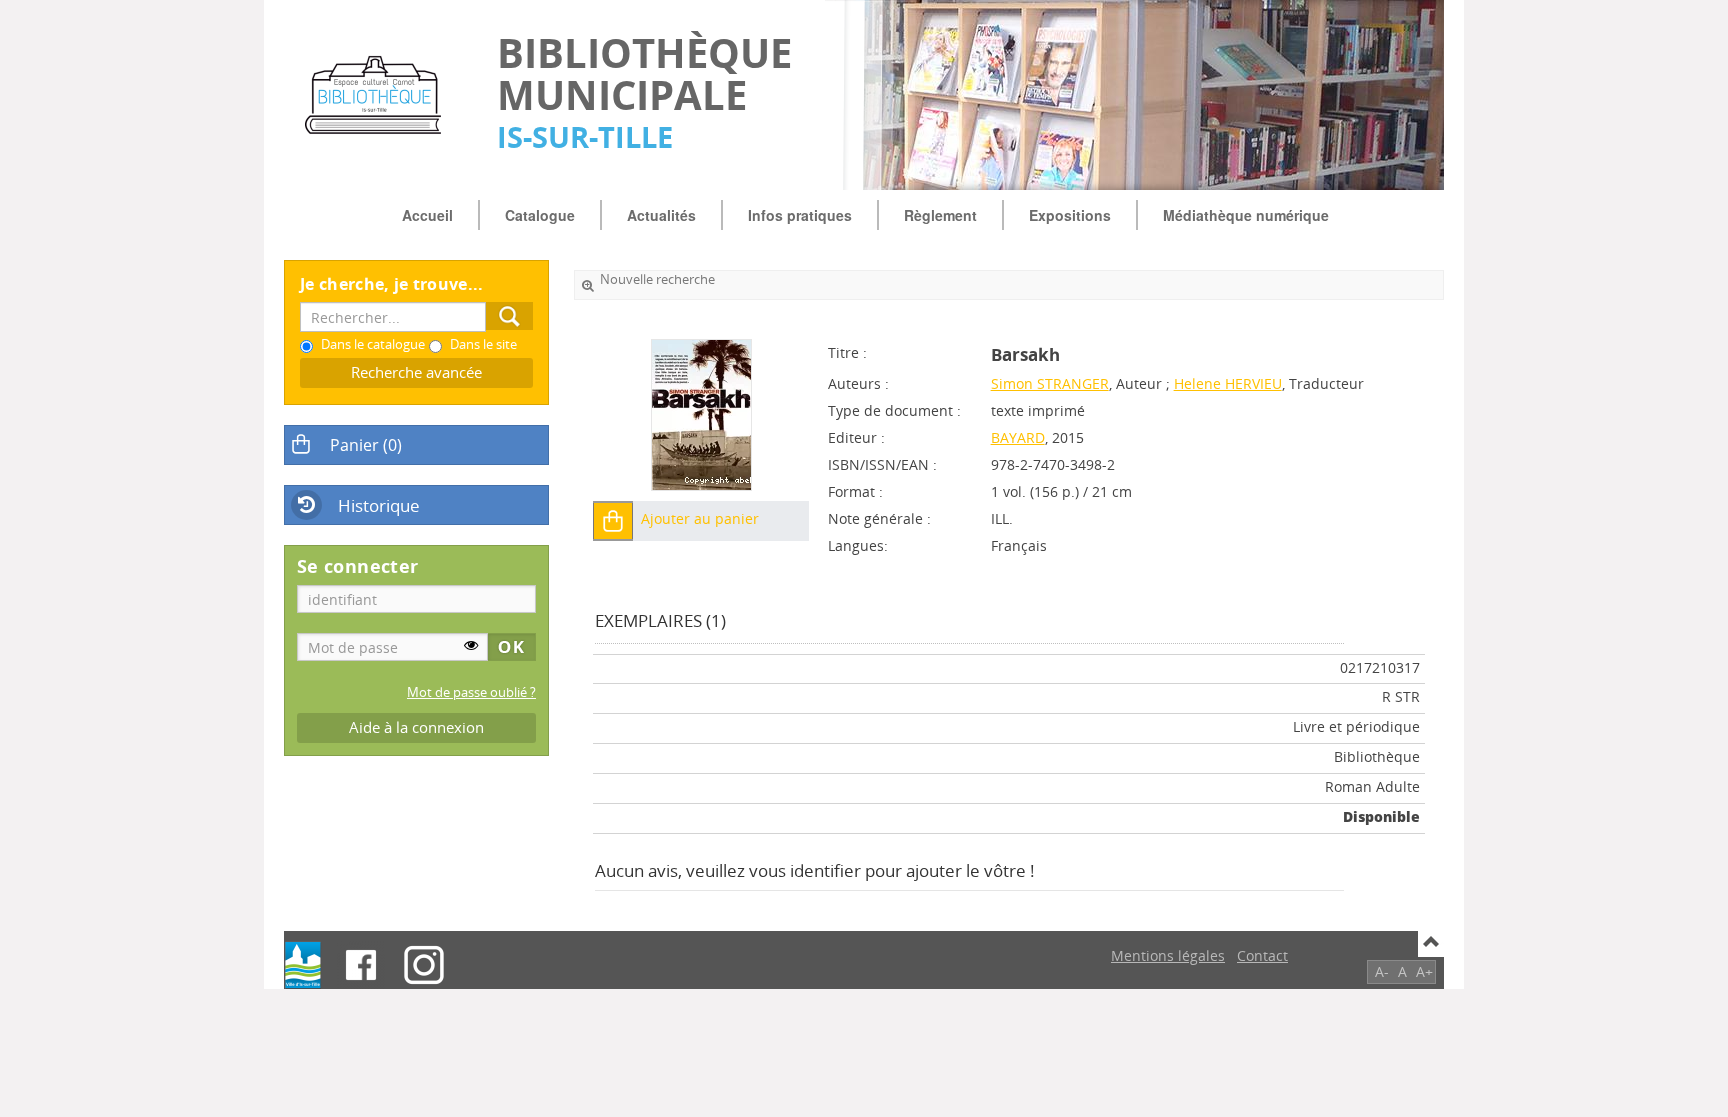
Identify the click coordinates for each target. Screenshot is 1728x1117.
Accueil (427, 215)
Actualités (661, 215)
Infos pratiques (800, 215)
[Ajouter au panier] (613, 521)
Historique (379, 505)
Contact (1262, 955)
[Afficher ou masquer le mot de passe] (471, 645)
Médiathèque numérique (1246, 215)
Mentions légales (1168, 955)
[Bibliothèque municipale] (380, 95)
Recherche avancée (416, 372)
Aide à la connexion (416, 727)
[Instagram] (424, 965)
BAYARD (1018, 437)
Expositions (1070, 215)
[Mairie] (303, 965)
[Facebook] (361, 965)
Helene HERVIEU (1228, 383)
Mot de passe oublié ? (471, 692)
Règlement (940, 215)
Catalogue (540, 215)
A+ (1424, 971)
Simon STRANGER (1050, 383)
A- (1382, 971)
